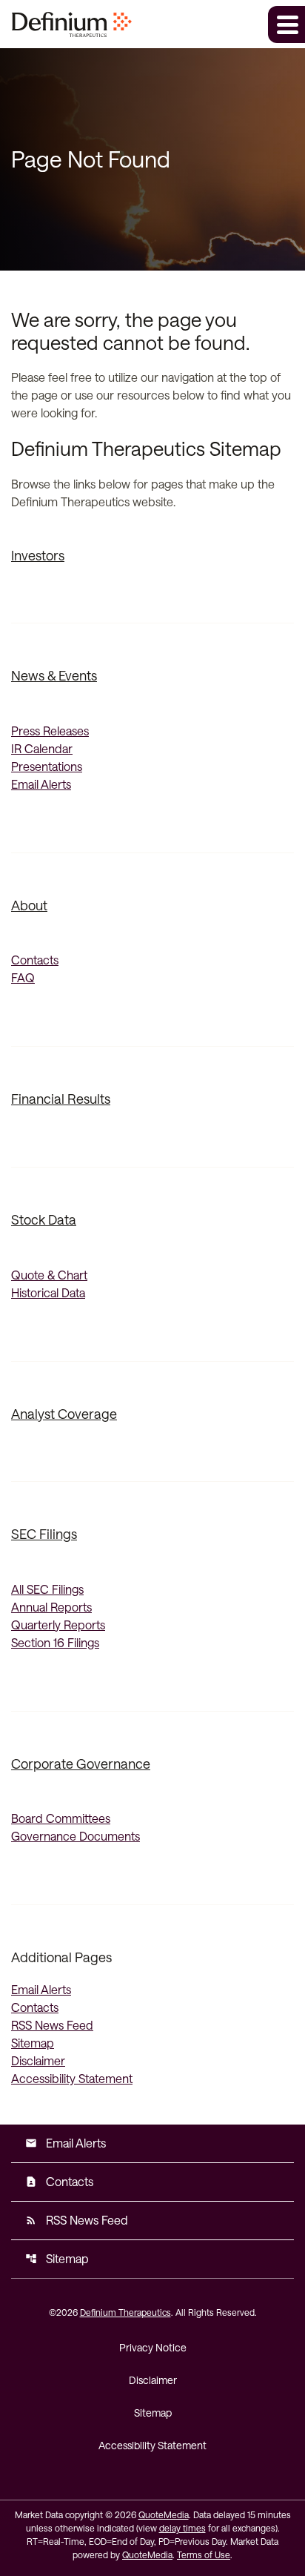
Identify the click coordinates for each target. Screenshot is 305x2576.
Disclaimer (38, 2060)
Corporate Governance (81, 1764)
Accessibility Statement (72, 2078)
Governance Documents (76, 1836)
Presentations (47, 766)
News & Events (54, 675)
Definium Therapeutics (125, 2312)
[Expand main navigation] (286, 24)
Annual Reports (51, 1607)
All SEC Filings (47, 1589)
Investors (38, 555)
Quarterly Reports (58, 1625)
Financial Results (61, 1099)
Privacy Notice (153, 2347)
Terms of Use (204, 2555)
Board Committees (61, 1818)
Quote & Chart (49, 1275)
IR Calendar (42, 748)
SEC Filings (44, 1534)
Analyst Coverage (64, 1414)
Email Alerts (41, 784)
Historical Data (48, 1292)
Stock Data (44, 1219)
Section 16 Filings (55, 1642)
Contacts (35, 960)
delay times (182, 2528)
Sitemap (33, 2043)
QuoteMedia (164, 2514)
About (29, 905)
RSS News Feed (52, 2025)
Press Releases (50, 731)
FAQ (23, 977)
